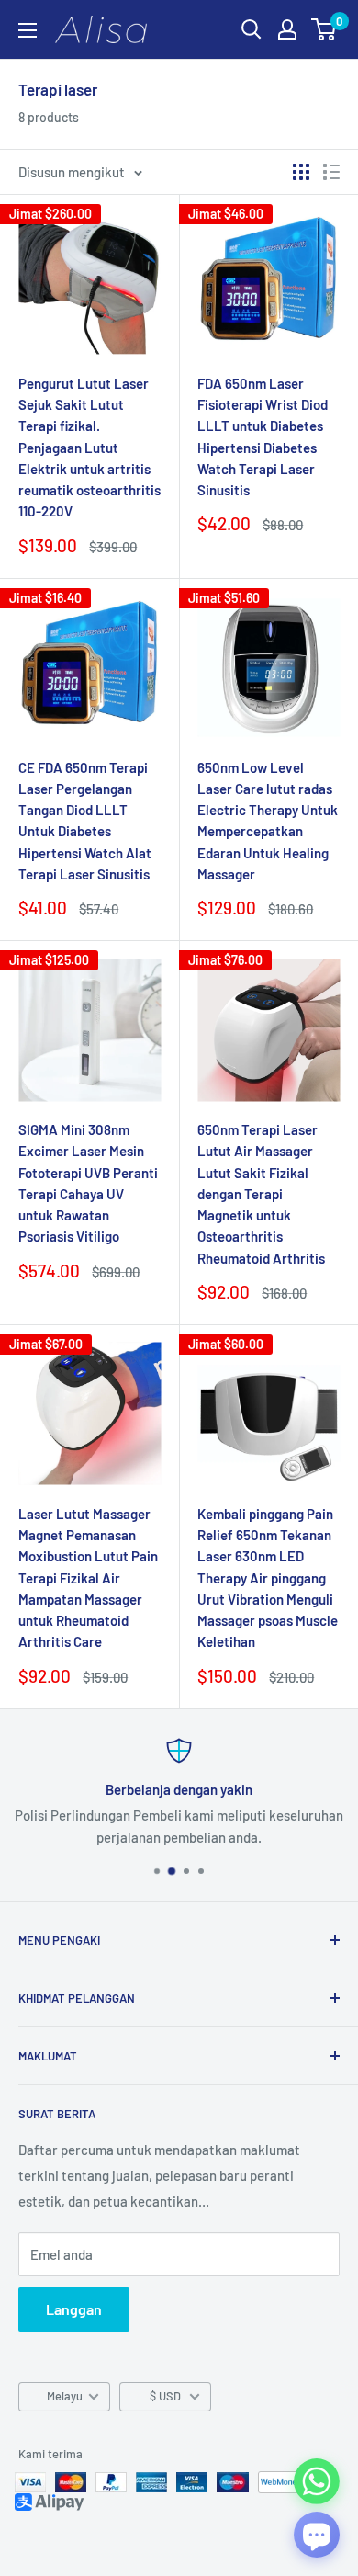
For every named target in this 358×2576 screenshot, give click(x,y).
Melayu (65, 2396)
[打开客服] (317, 2535)
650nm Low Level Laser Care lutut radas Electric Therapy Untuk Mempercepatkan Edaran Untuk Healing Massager (268, 821)
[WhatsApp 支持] (317, 2481)
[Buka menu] (28, 30)
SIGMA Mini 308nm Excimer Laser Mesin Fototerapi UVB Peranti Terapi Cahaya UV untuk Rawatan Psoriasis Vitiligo (88, 1183)
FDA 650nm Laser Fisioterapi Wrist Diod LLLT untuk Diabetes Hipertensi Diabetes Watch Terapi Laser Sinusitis (263, 437)
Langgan (74, 2309)
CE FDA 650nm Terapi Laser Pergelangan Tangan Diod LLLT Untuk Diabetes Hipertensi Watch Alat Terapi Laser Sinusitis (85, 821)
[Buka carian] (252, 29)
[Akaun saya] (287, 29)
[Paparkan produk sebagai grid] (301, 172)
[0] (324, 29)
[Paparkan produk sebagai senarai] (331, 172)
